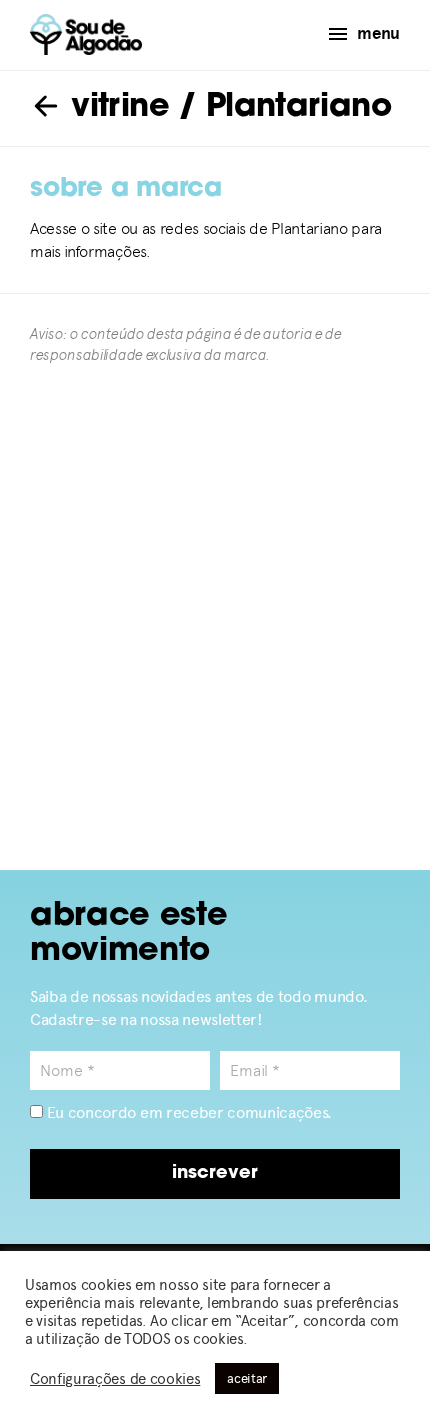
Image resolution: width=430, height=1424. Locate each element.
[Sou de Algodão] (86, 34)
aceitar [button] (247, 1378)
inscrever (215, 1174)
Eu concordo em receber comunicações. (187, 1112)
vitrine (115, 108)
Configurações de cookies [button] (115, 1379)
